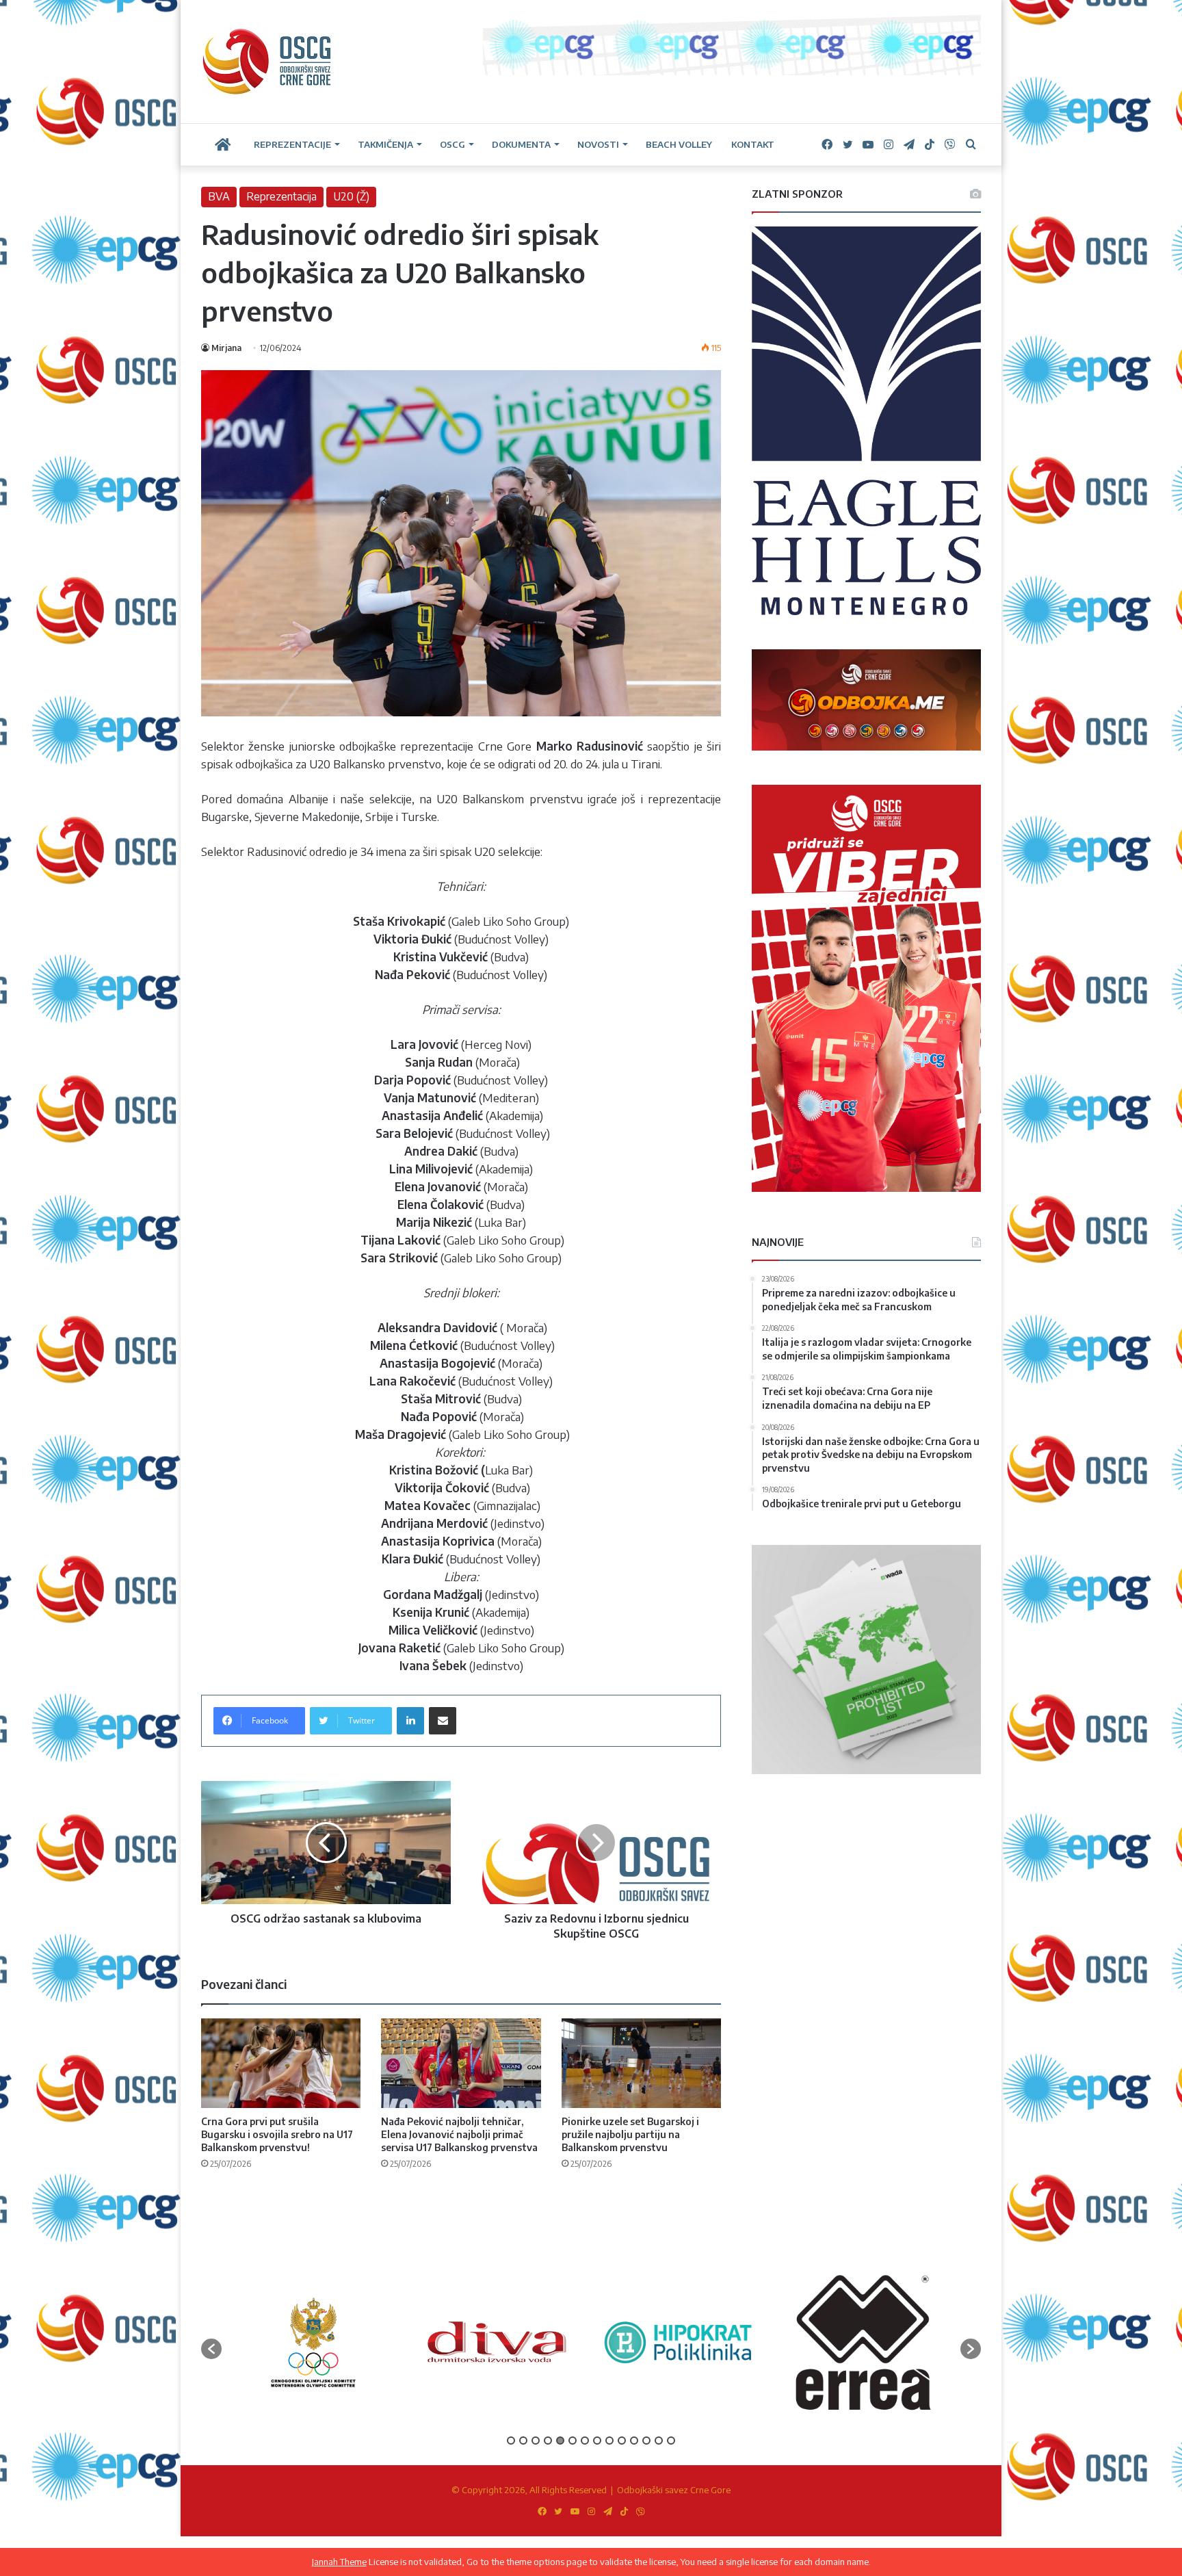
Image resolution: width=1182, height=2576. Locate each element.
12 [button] (646, 2441)
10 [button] (622, 2441)
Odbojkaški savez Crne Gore (674, 2490)
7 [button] (585, 2441)
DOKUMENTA (521, 144)
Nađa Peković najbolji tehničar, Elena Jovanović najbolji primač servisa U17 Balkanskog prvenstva (459, 2134)
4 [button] (548, 2441)
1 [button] (511, 2441)
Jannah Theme (339, 2562)
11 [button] (634, 2441)
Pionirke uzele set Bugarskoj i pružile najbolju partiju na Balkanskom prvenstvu (630, 2134)
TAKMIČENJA (385, 144)
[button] (211, 2349)
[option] (313, 2342)
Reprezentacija (281, 196)
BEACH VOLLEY (679, 144)
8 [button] (597, 2441)
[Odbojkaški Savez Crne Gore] (267, 62)
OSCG (452, 144)
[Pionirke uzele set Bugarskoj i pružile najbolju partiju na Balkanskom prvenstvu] (641, 2064)
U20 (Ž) (351, 196)
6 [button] (573, 2441)
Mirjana (226, 348)
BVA (219, 196)
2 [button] (523, 2441)
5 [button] (560, 2441)
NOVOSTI (598, 144)
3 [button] (536, 2441)
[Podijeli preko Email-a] (443, 1721)
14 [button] (671, 2441)
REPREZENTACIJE (292, 144)
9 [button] (609, 2441)
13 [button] (659, 2441)
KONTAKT (753, 144)
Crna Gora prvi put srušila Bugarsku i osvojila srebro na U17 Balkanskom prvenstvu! (277, 2134)
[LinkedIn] (410, 1721)
